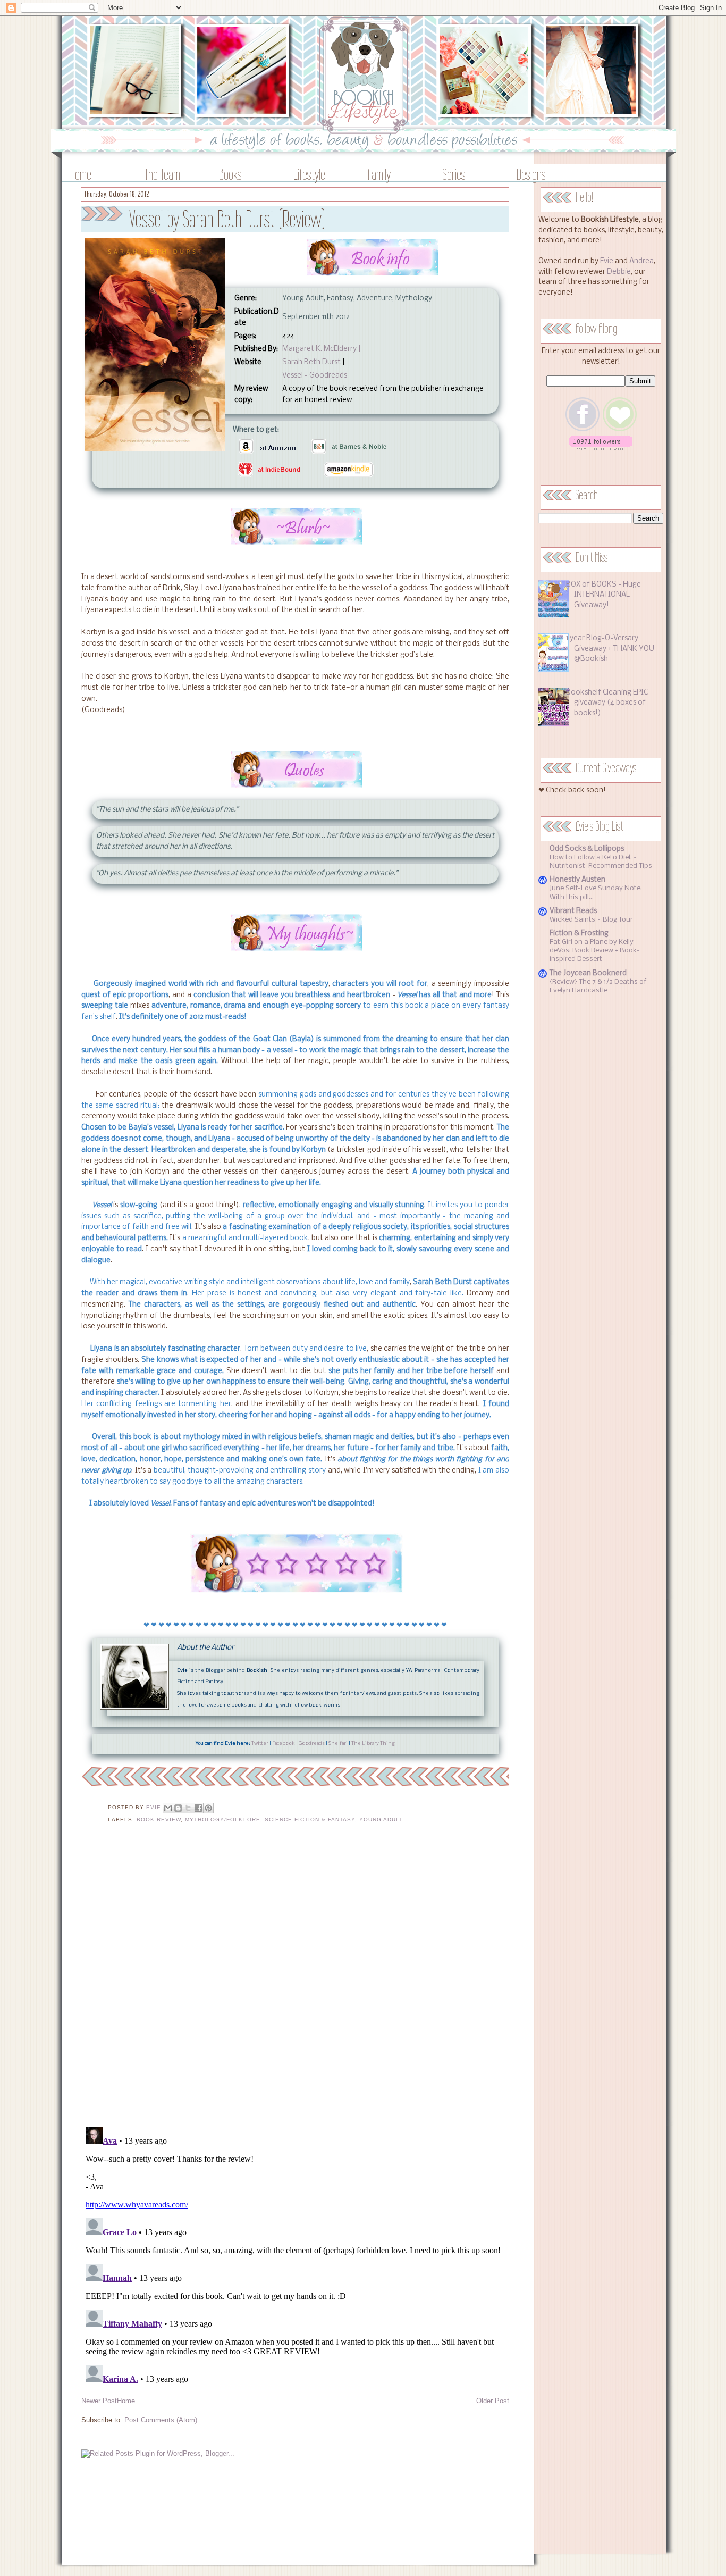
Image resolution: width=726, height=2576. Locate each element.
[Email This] (168, 1808)
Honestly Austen (577, 880)
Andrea (641, 261)
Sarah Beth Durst (311, 362)
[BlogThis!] (178, 1808)
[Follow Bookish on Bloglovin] (601, 449)
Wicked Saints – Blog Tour (591, 920)
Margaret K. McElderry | (321, 349)
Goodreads (312, 1743)
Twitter (260, 1743)
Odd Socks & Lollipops (587, 849)
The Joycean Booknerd (588, 973)
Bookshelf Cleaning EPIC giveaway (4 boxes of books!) (607, 703)
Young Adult (381, 1820)
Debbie (619, 272)
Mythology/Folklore (222, 1820)
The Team (162, 174)
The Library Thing (373, 1743)
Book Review (159, 1820)
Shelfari (338, 1743)
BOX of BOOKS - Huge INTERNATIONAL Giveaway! (603, 595)
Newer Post (99, 2401)
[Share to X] (188, 1808)
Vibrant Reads (573, 911)
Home (81, 174)
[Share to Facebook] (198, 1808)
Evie (607, 261)
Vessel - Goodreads (315, 376)
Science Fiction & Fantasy (310, 1820)
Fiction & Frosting (579, 934)
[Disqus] (295, 1981)
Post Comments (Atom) (161, 2420)
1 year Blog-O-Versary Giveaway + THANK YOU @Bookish (610, 649)
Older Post (493, 2401)
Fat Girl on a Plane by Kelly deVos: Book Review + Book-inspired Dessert (595, 951)
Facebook (284, 1743)
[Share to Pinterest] (208, 1808)
